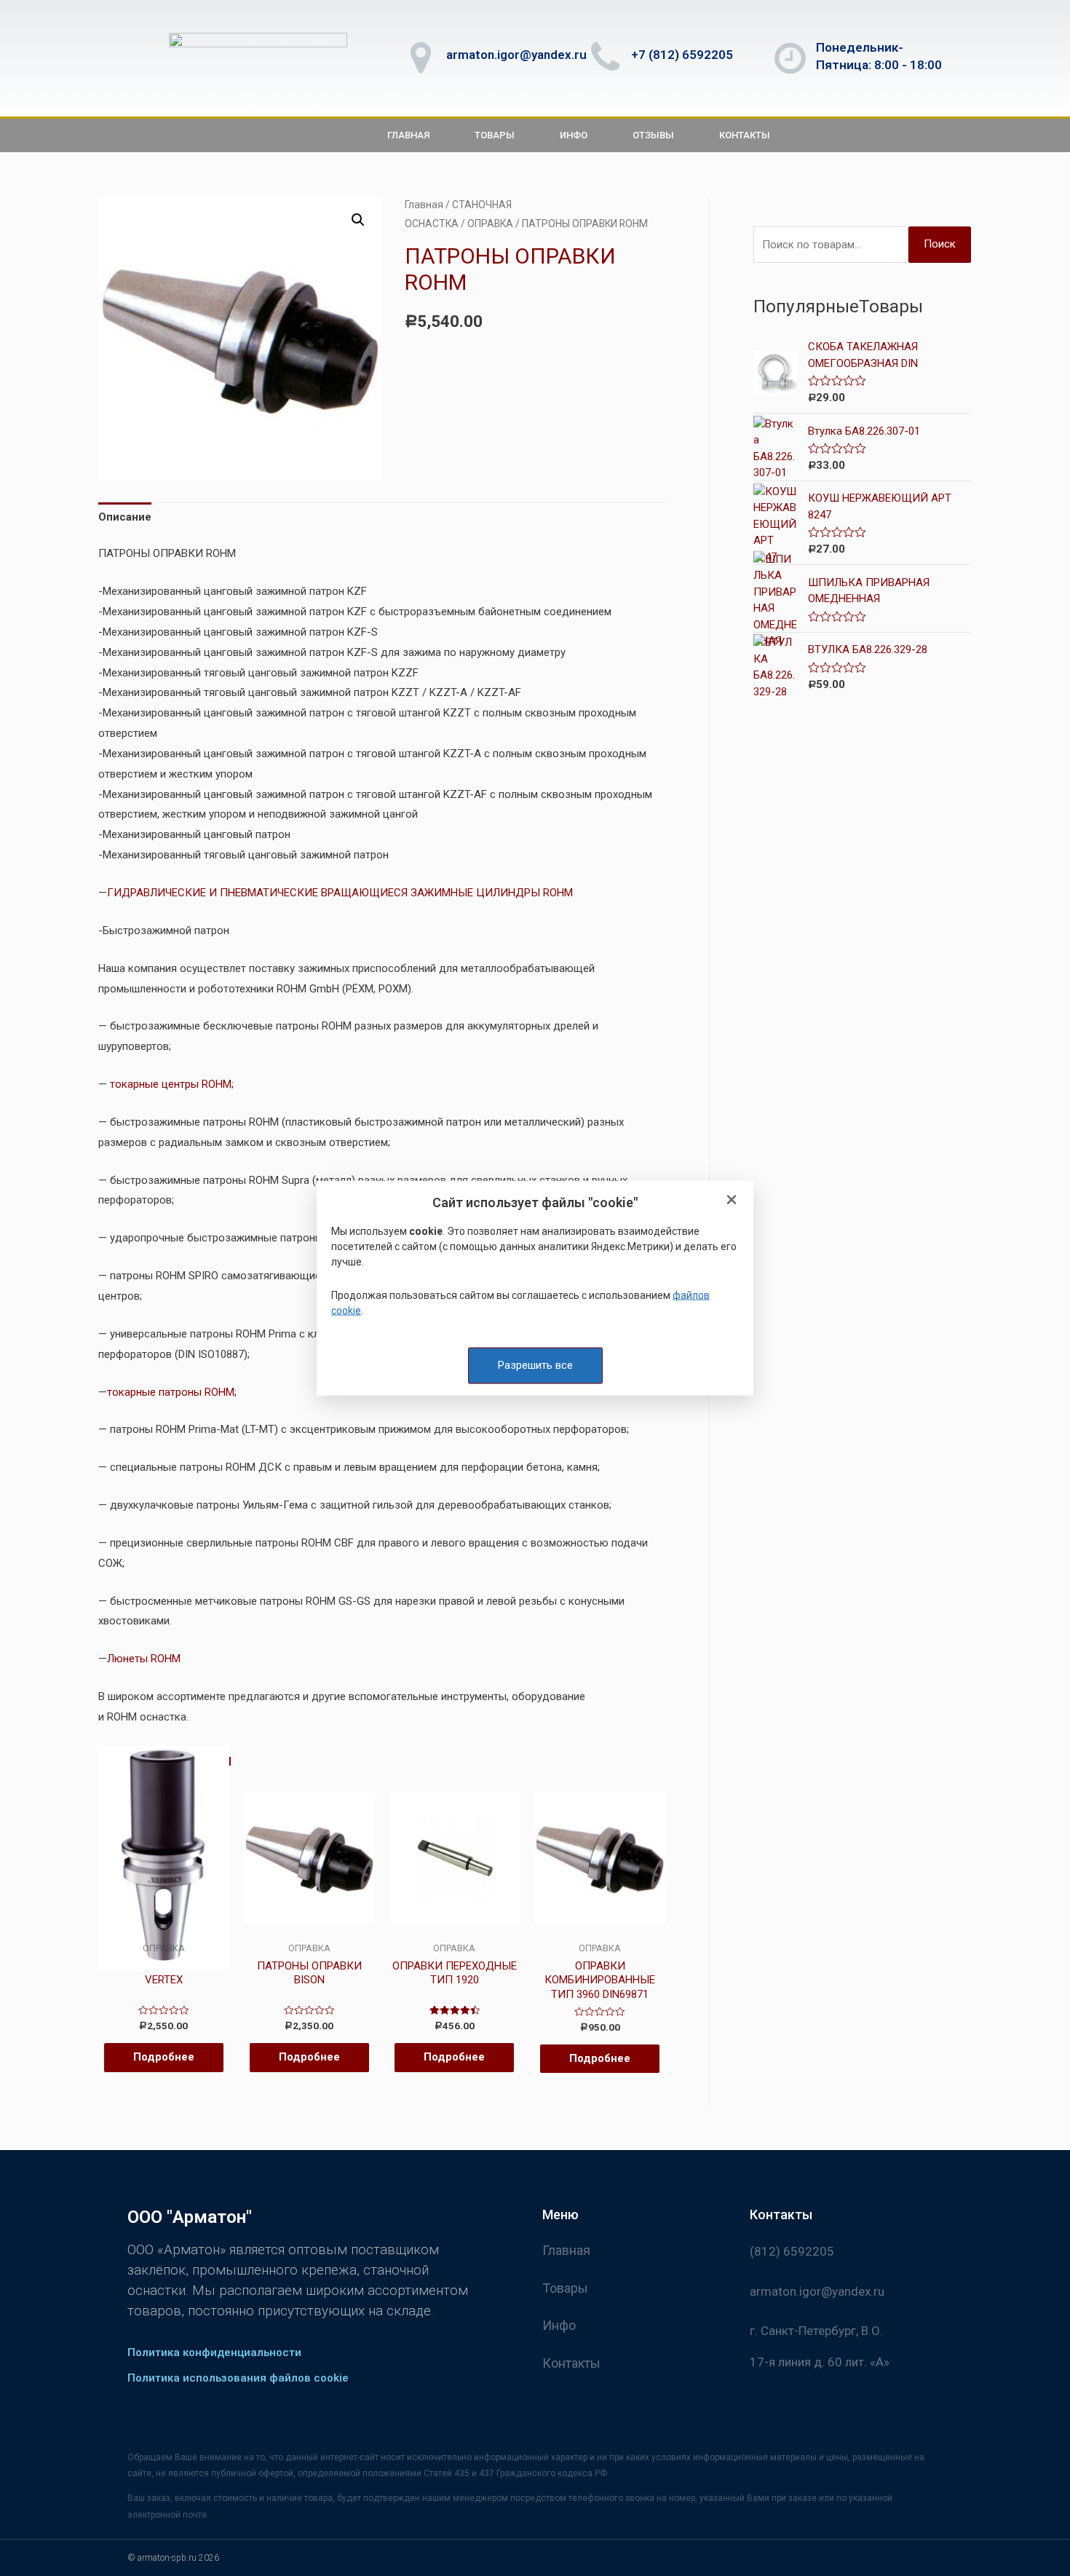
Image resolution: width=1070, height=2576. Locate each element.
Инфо (574, 135)
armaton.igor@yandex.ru (516, 55)
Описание (125, 517)
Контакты (745, 135)
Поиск (940, 244)
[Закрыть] (732, 1201)
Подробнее (164, 2057)
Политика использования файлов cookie (238, 2378)
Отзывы (653, 135)
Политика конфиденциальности (214, 2352)
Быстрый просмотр (163, 1930)
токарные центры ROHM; (172, 1084)
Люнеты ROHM (144, 1659)
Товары (495, 135)
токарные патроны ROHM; (172, 1392)
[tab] (125, 518)
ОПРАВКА (490, 224)
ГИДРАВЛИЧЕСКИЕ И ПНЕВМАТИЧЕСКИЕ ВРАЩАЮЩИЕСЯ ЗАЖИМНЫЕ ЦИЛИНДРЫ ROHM (340, 893)
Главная (408, 135)
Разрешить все (535, 1365)
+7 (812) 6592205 (682, 55)
